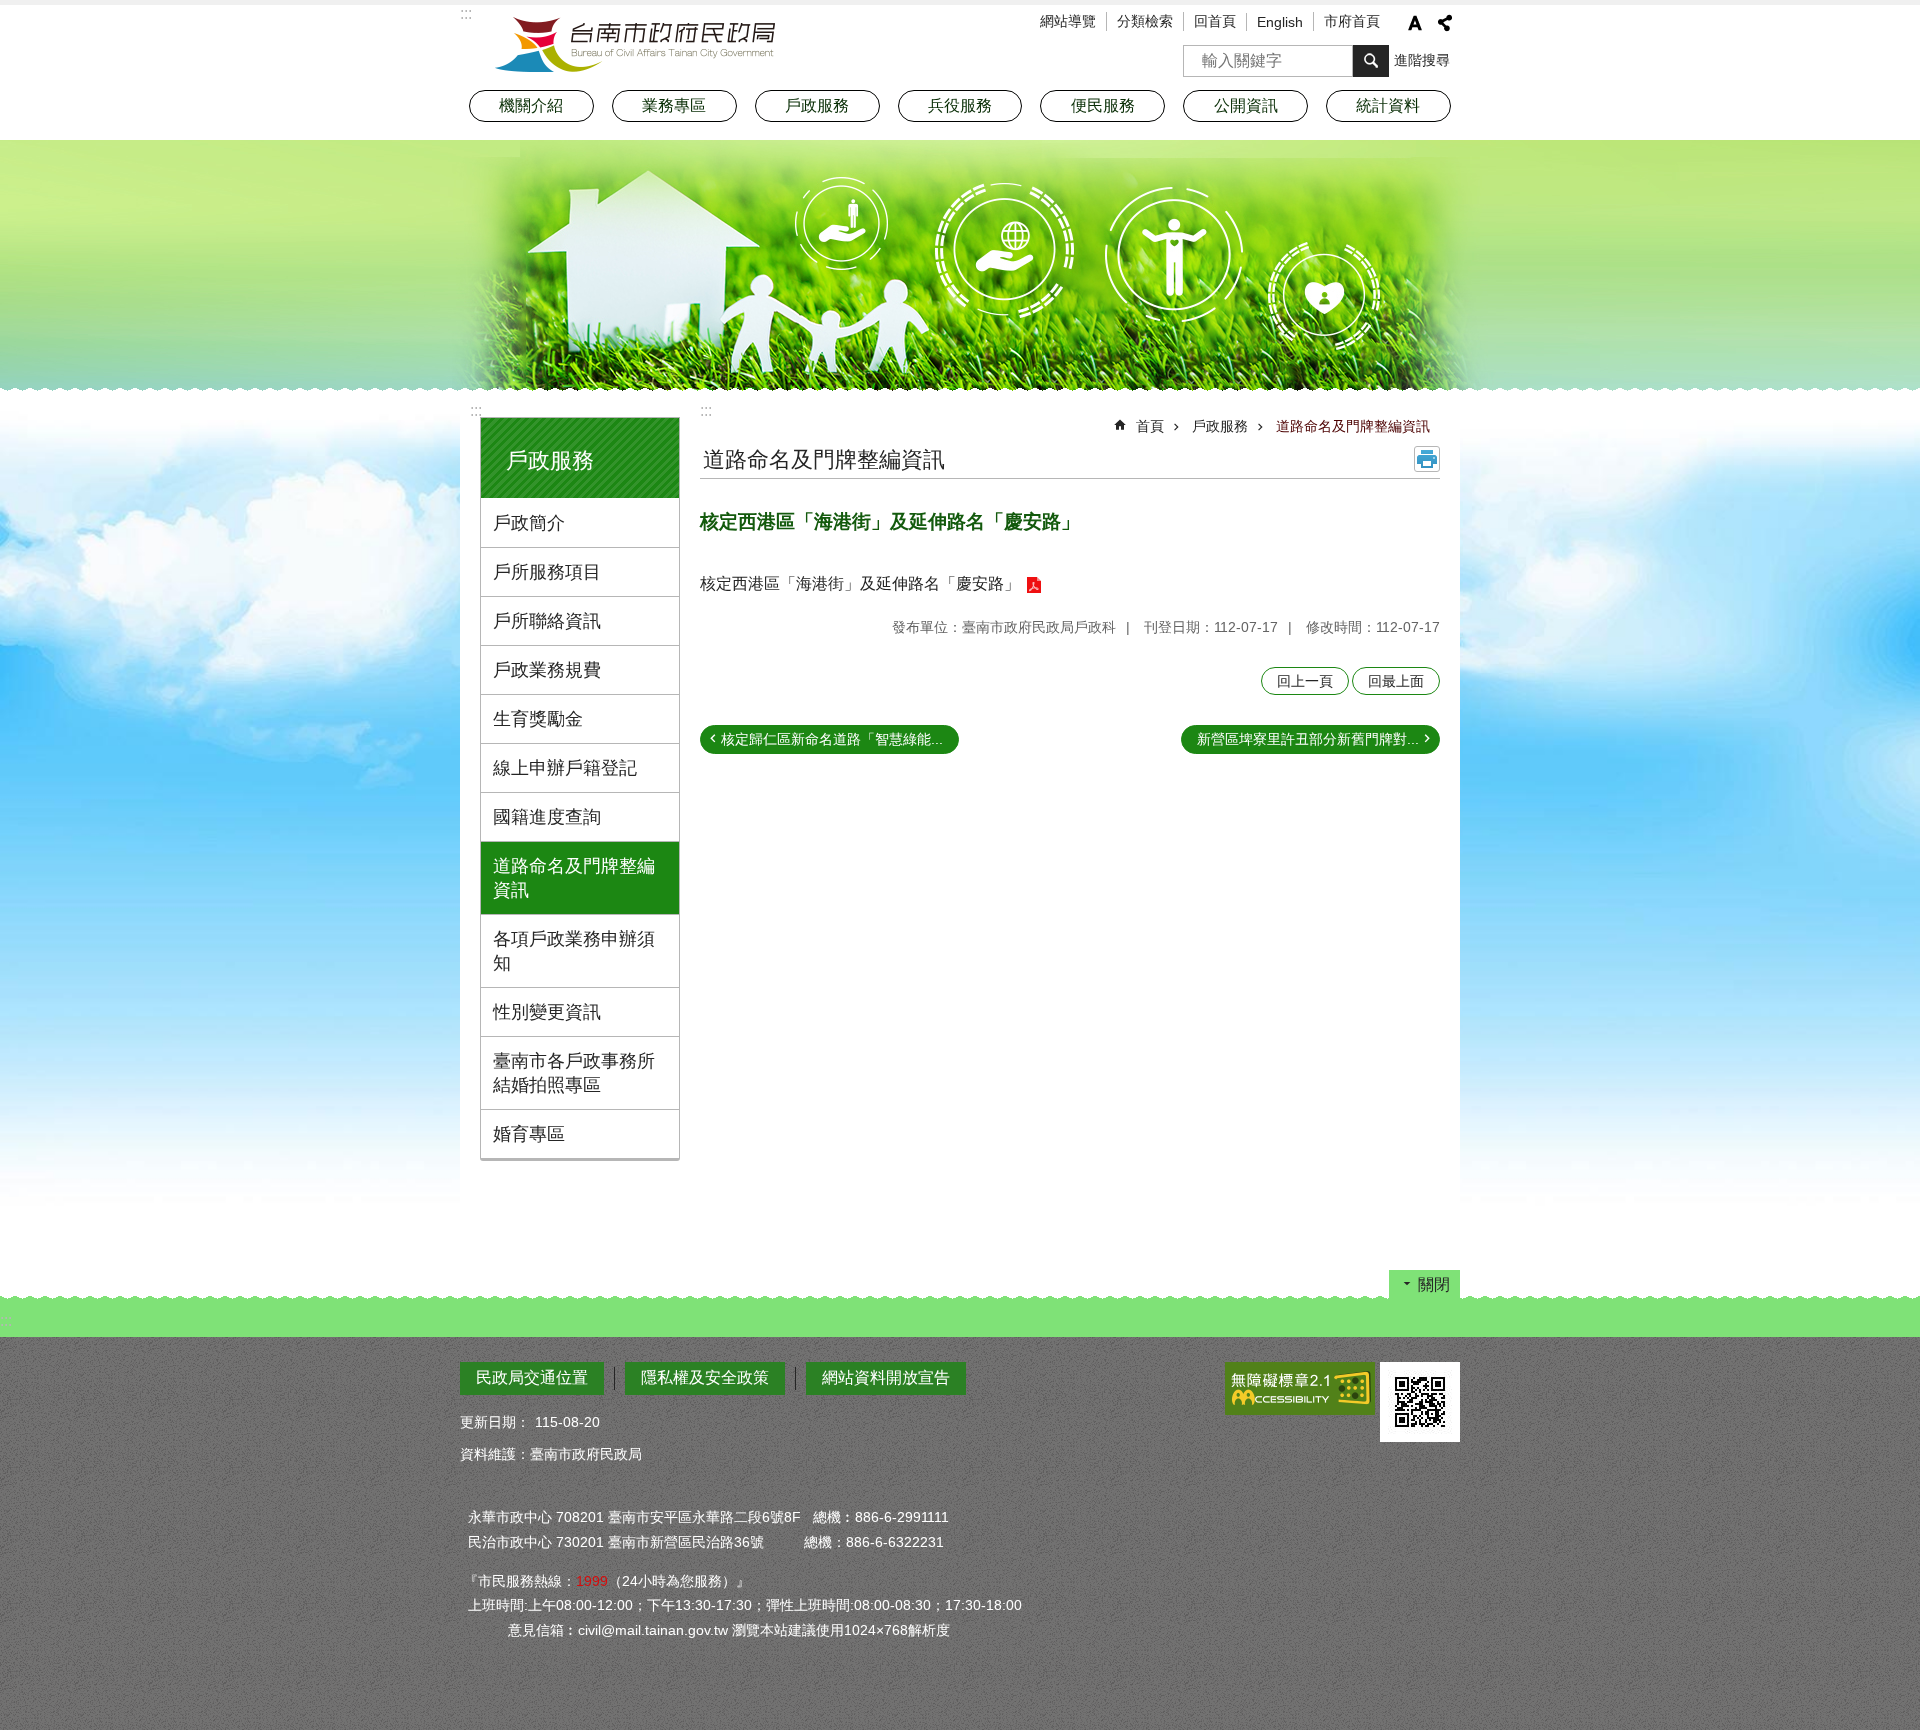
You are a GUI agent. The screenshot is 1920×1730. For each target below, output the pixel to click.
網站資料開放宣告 (886, 1377)
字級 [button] (1415, 23)
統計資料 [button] (1388, 105)
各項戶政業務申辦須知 (574, 951)
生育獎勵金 (538, 719)
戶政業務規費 (547, 670)
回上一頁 (1305, 681)
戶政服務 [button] (817, 105)
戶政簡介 (529, 523)
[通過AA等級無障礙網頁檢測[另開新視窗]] (1300, 1388)
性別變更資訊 (547, 1012)
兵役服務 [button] (960, 105)
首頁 (1150, 426)
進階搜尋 (1422, 60)
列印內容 (1427, 459)
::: (476, 410)
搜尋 (1199, 54)
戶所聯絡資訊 (547, 621)
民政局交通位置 (532, 1377)
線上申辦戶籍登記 (565, 768)
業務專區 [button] (674, 105)
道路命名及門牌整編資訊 (574, 878)
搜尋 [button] (1371, 61)
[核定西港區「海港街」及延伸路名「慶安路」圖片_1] (1420, 1402)
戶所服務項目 (547, 572)
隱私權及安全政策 (705, 1377)
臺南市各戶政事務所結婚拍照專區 (574, 1073)
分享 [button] (1445, 23)
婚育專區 (529, 1134)
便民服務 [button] (1103, 105)
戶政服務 (1220, 426)
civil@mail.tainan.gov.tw (653, 1630)
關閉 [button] (1434, 1284)
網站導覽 (1068, 21)
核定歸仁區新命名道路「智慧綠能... (832, 739)
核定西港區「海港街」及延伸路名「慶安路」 (860, 583)
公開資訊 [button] (1246, 105)
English (1280, 22)
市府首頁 (1352, 21)
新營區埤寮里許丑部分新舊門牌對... (1308, 739)
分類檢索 (1145, 21)
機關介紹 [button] (531, 105)
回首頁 (1215, 21)
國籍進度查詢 (547, 817)
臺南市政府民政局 (635, 45)
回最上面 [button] (1396, 681)
